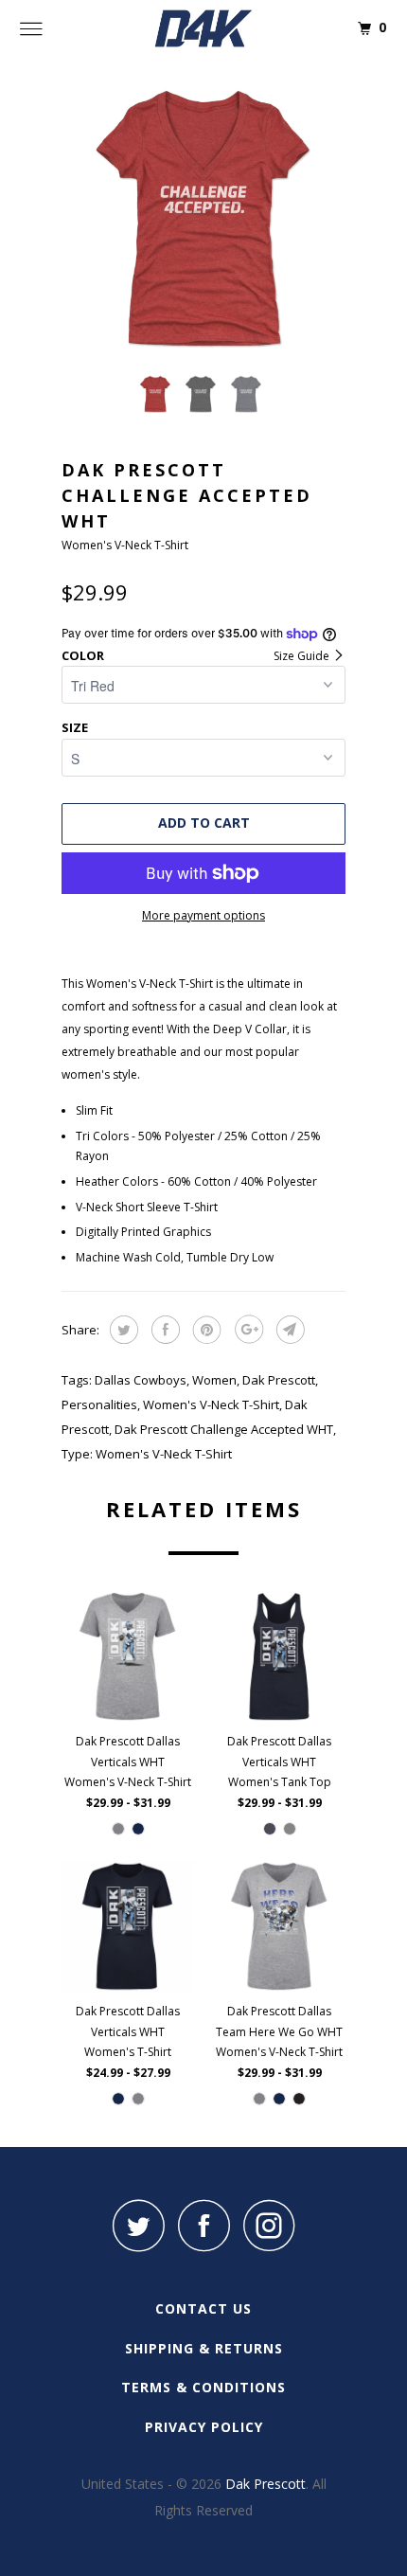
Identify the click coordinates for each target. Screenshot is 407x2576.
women (214, 1380)
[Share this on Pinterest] (205, 1330)
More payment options (203, 915)
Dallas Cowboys (141, 1380)
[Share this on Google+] (247, 1330)
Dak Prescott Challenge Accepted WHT (224, 1429)
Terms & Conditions (203, 2387)
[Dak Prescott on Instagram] (269, 2225)
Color (83, 655)
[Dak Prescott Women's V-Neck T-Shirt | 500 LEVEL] (203, 218)
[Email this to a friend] (288, 1330)
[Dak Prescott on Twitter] (138, 2225)
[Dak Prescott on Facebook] (203, 2225)
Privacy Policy (204, 2427)
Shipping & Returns (204, 2348)
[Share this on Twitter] (122, 1330)
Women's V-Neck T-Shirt (211, 1404)
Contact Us (203, 2308)
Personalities (99, 1404)
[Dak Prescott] (204, 28)
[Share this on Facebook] (163, 1330)
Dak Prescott (279, 1380)
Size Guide (303, 656)
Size (75, 727)
